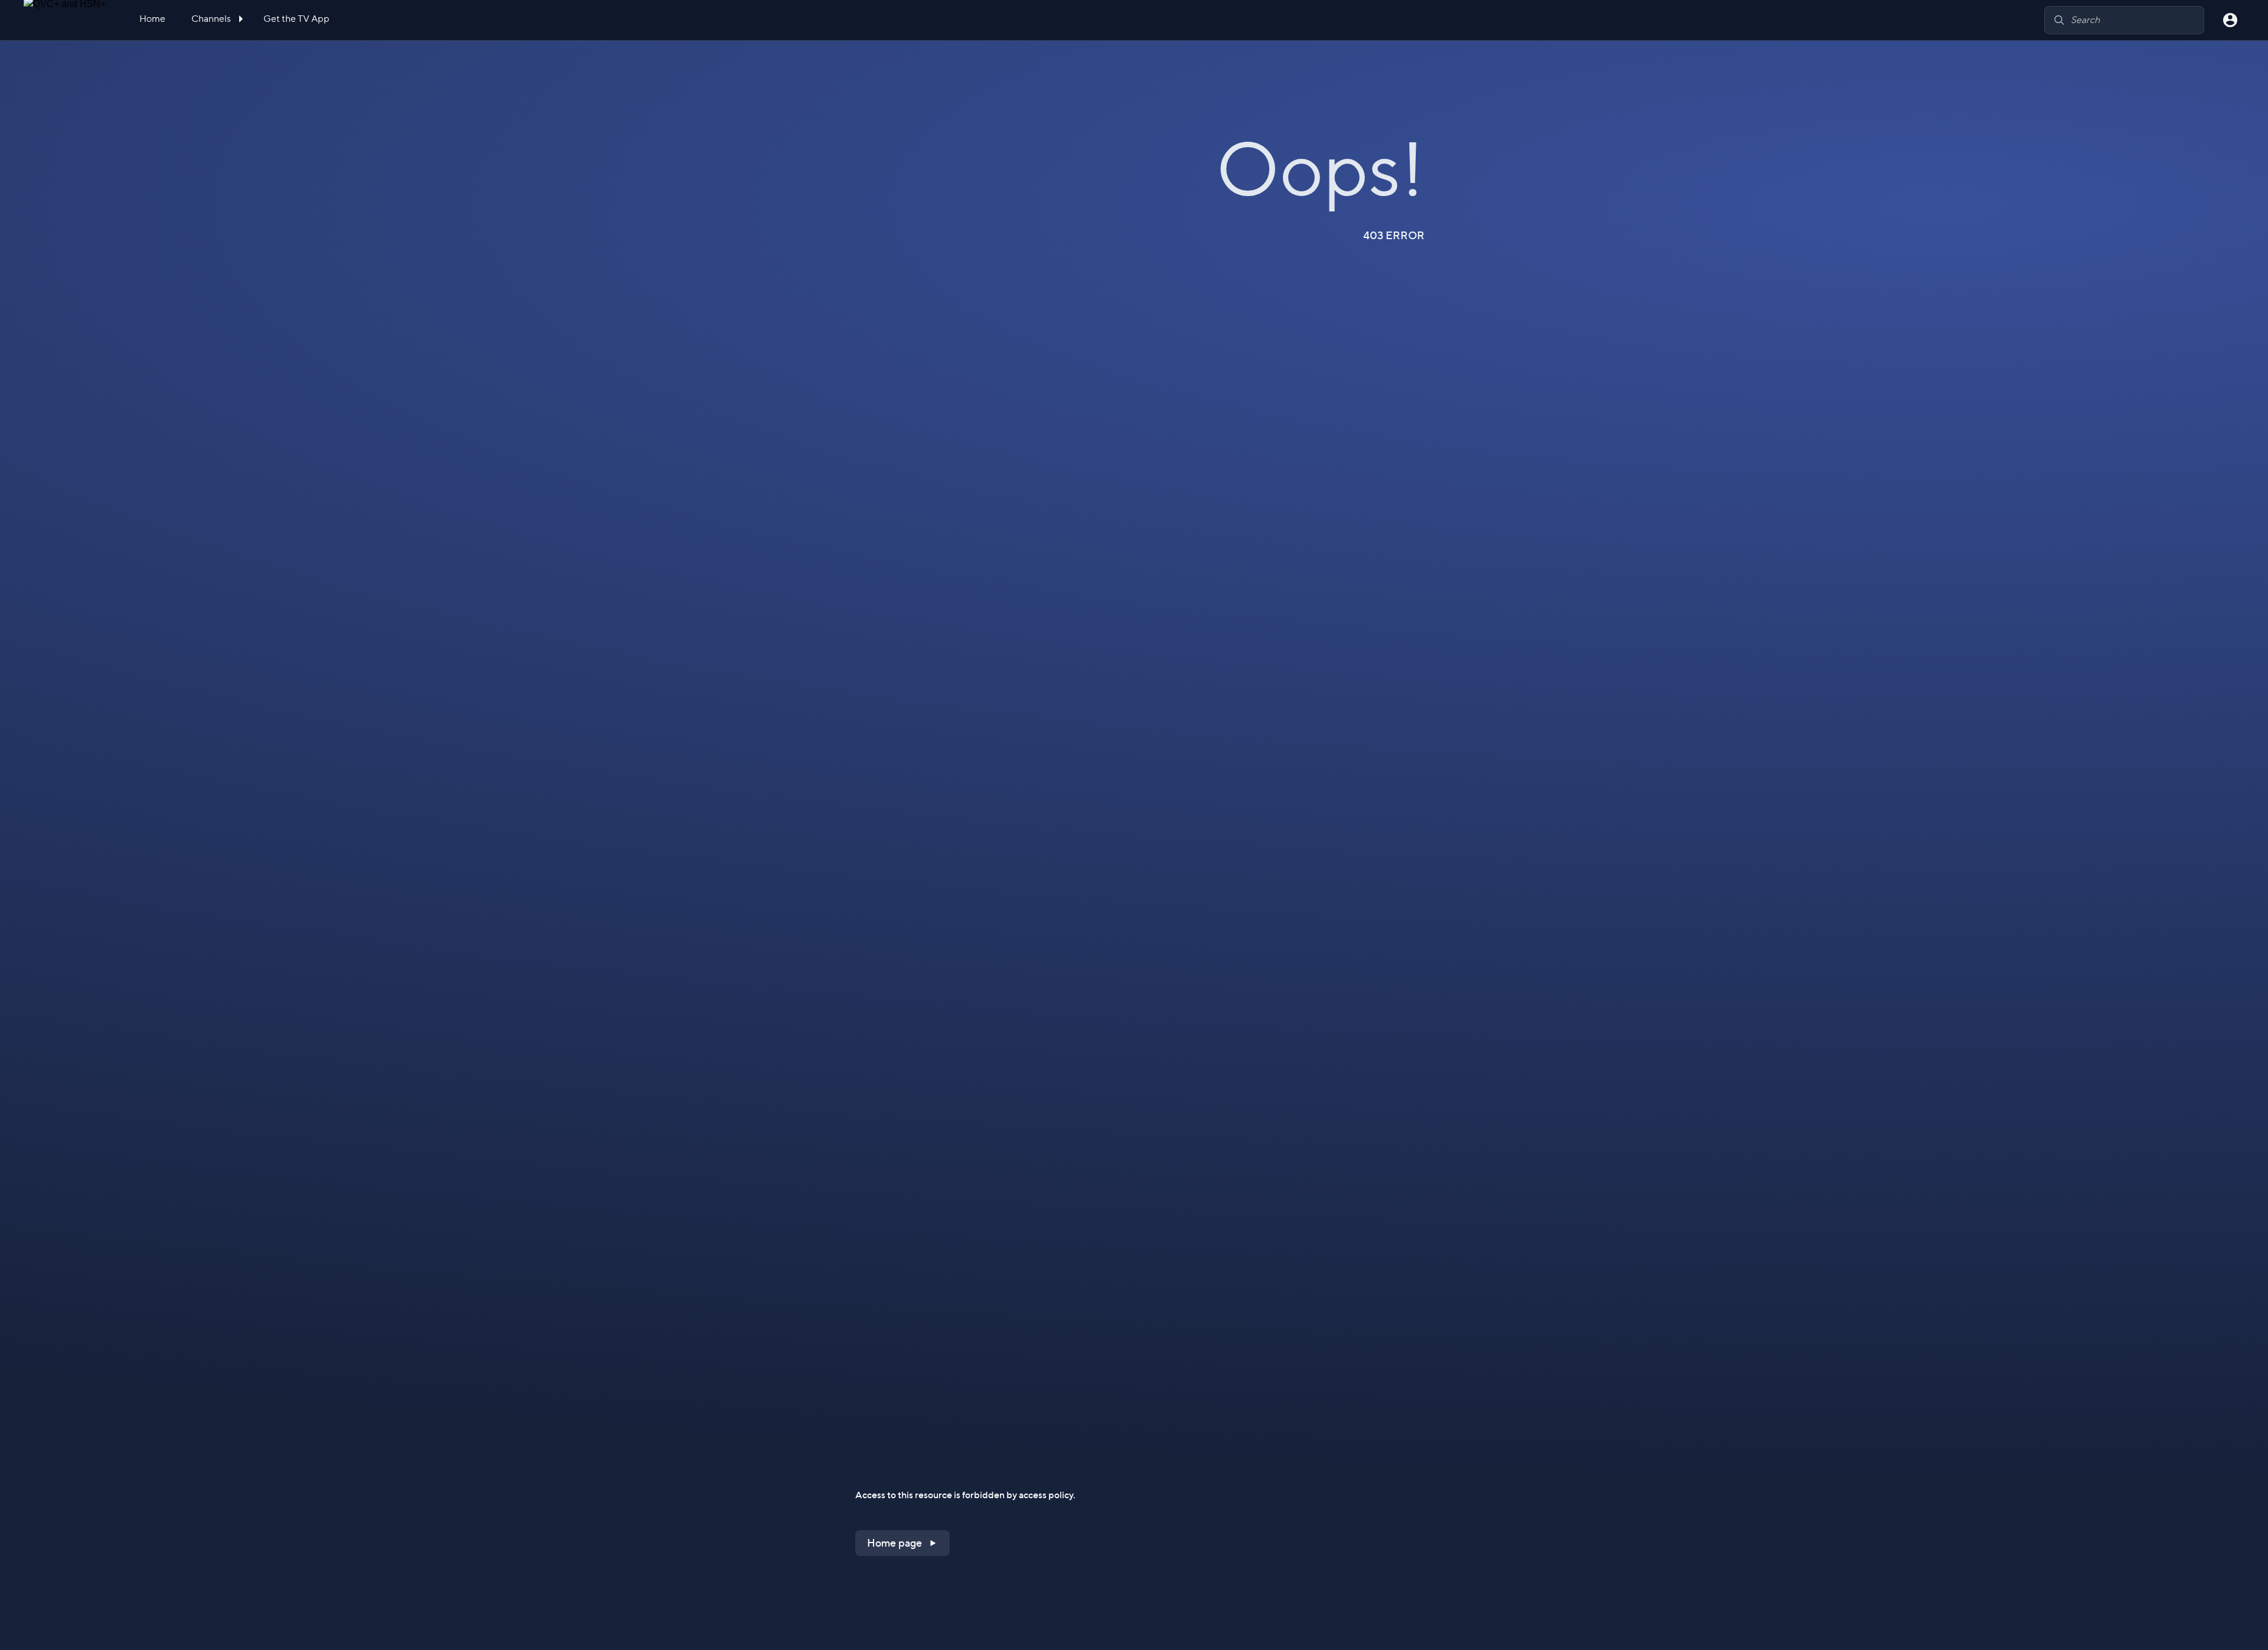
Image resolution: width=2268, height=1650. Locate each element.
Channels (212, 19)
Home (152, 19)
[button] (902, 1543)
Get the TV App (296, 19)
